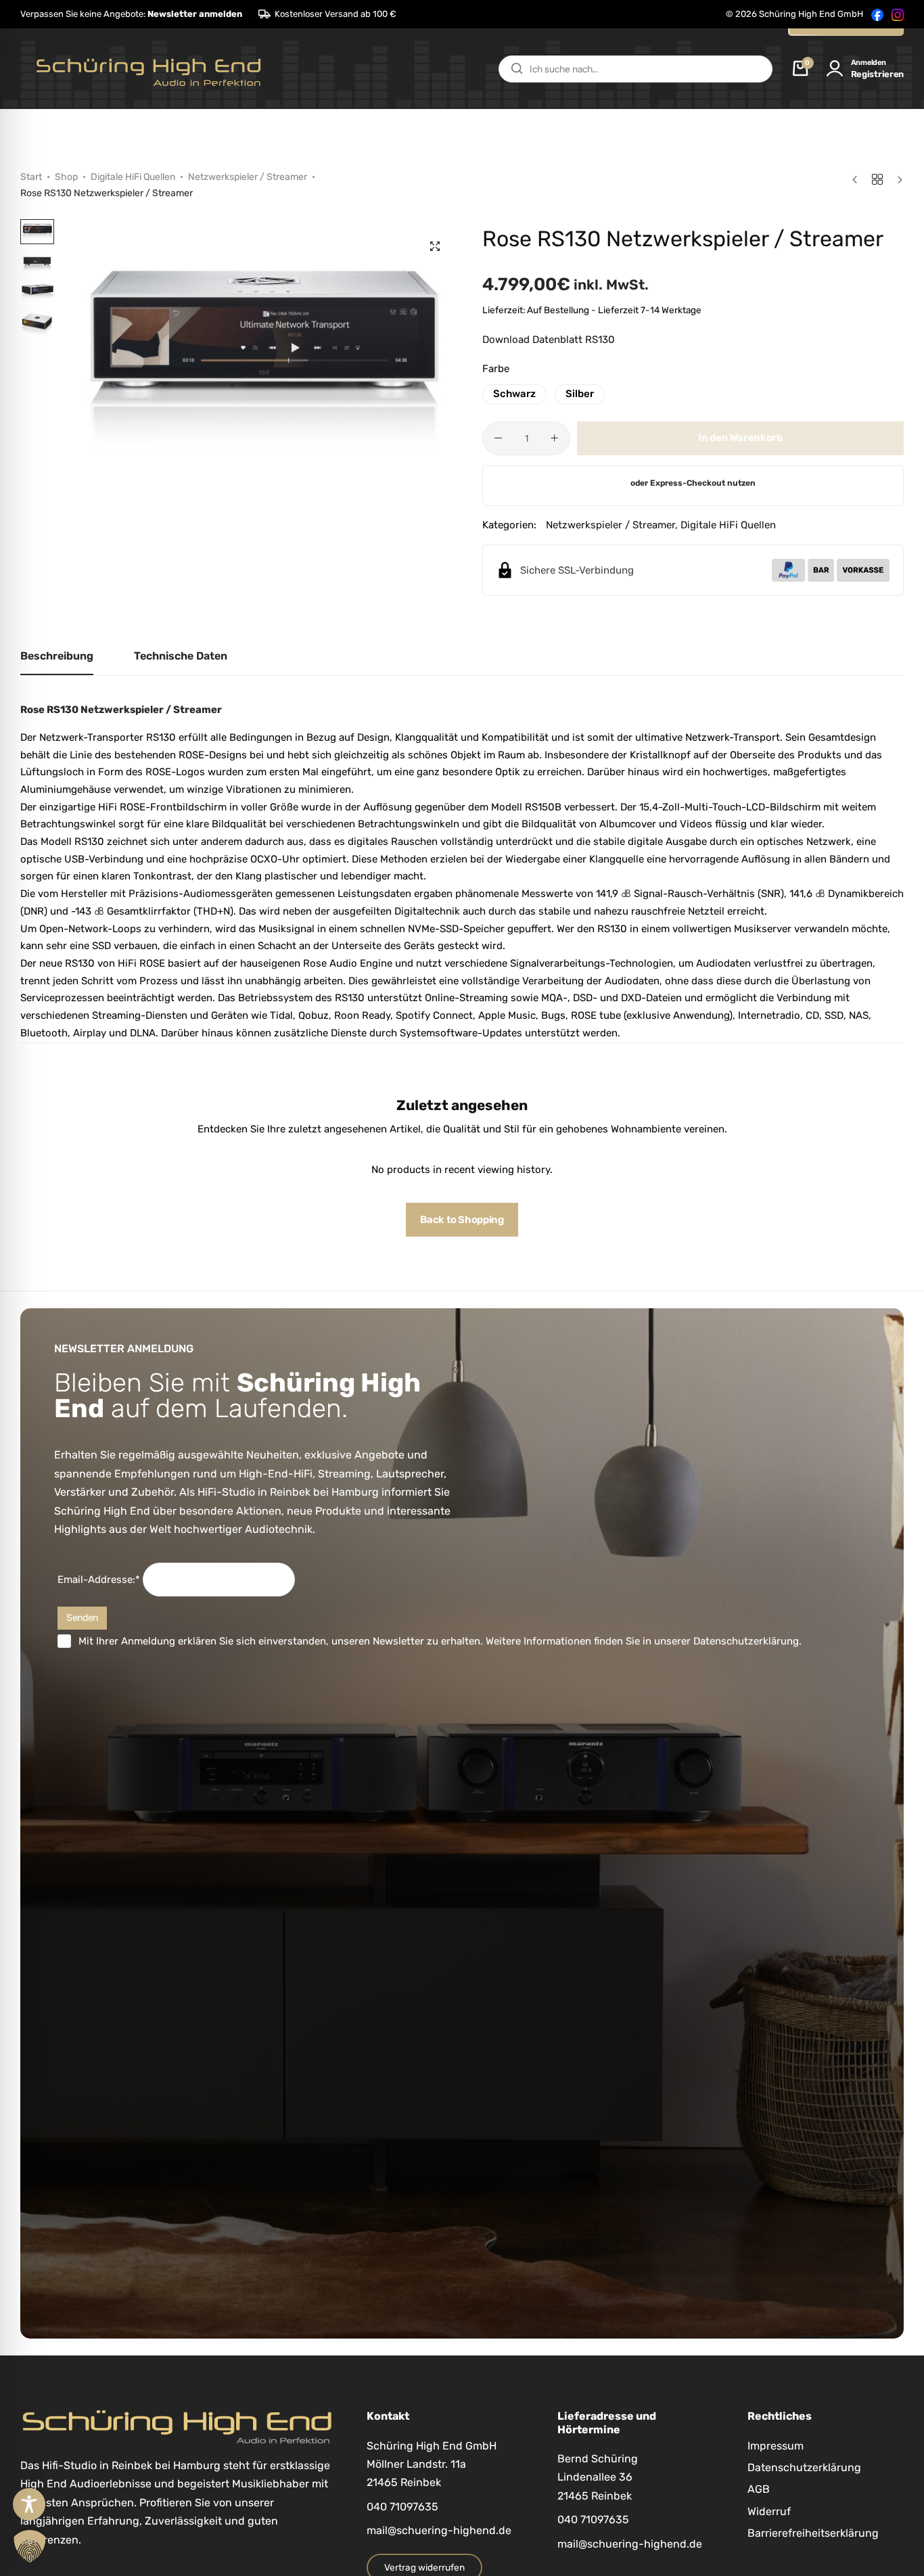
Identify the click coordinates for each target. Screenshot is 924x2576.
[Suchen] (517, 69)
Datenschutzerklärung (746, 1641)
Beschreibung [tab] (57, 656)
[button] (131, 14)
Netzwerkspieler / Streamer (248, 177)
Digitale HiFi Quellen (133, 177)
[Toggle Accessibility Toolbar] (29, 2504)
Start (31, 177)
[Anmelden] (835, 69)
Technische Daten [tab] (181, 656)
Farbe (496, 369)
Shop (66, 177)
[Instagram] (898, 14)
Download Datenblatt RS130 (549, 340)
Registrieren (877, 74)
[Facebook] (877, 14)
